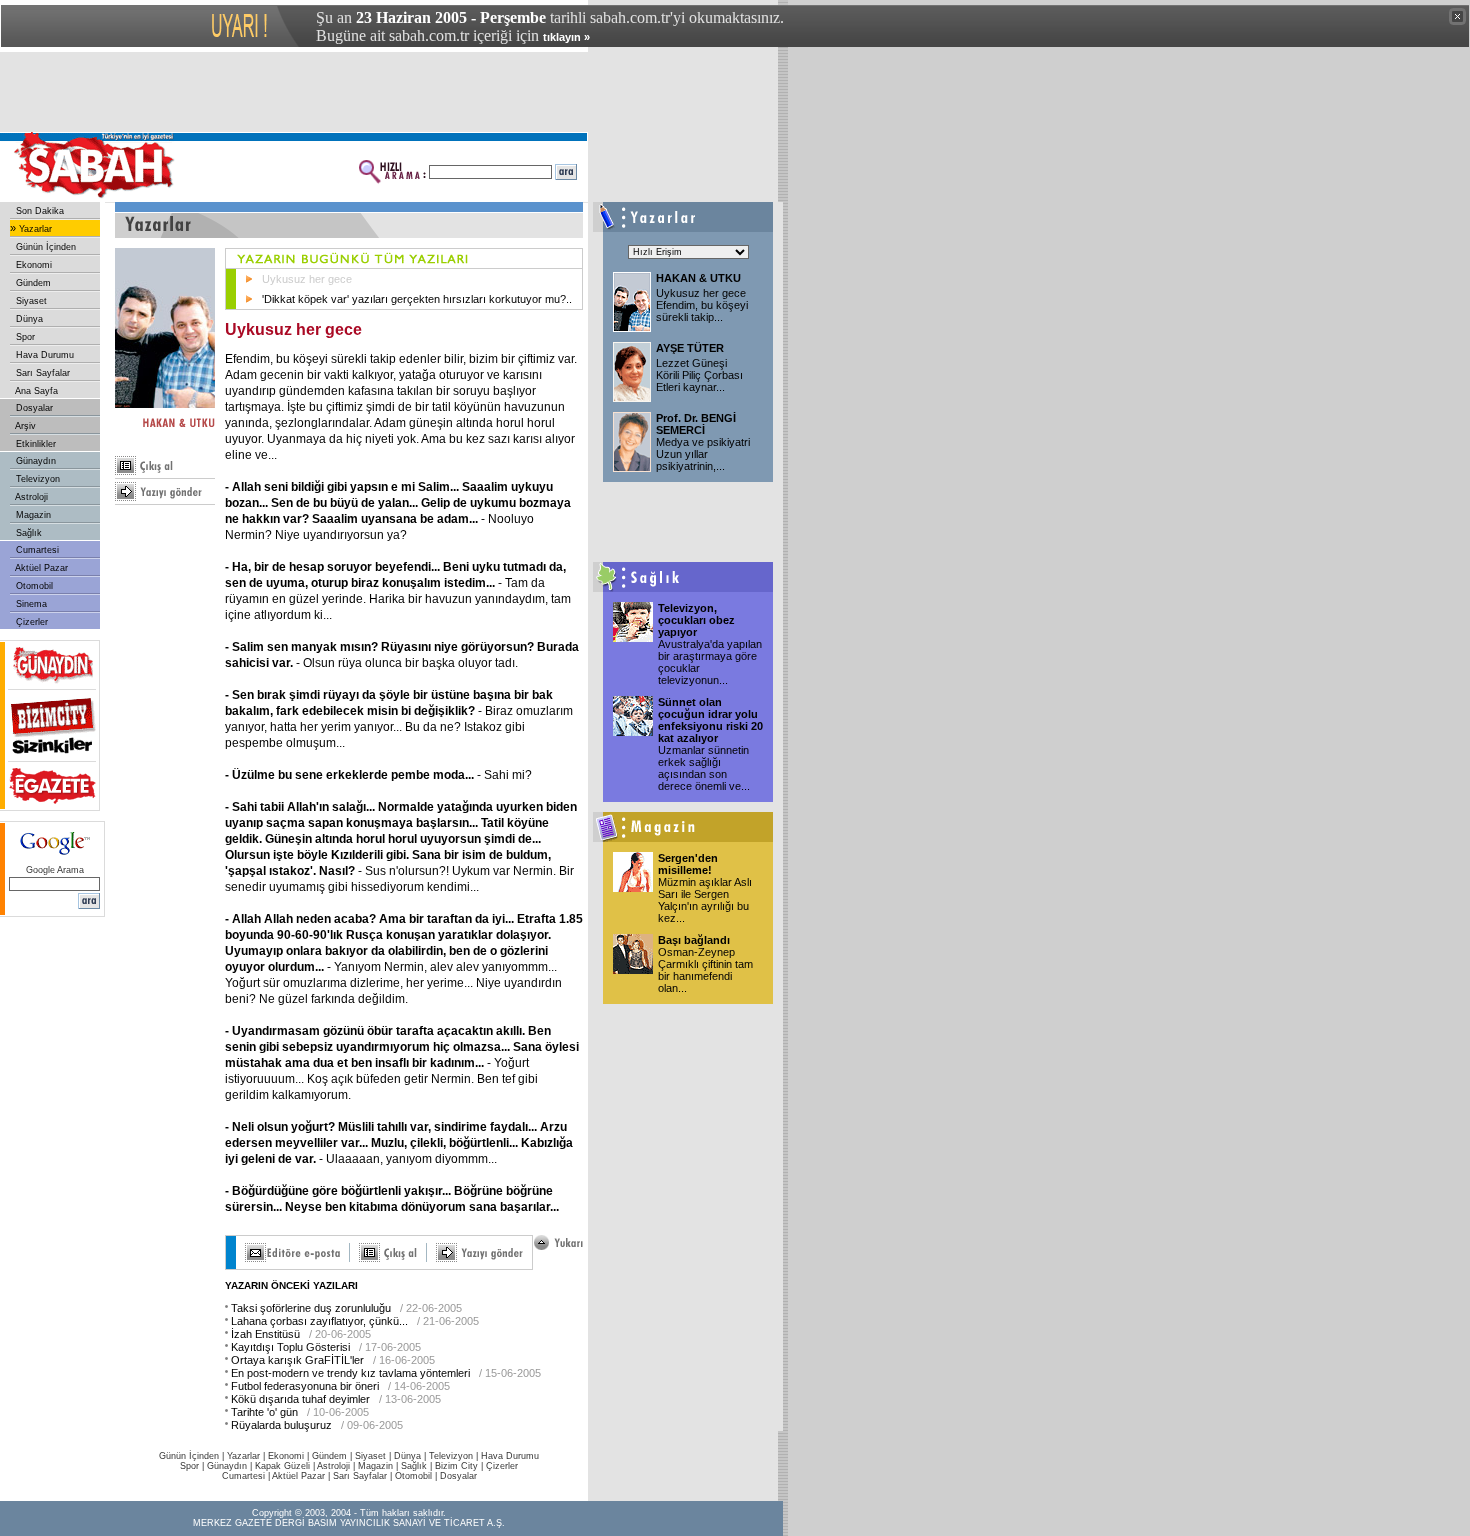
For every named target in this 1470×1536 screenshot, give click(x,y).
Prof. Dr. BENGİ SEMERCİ (696, 424)
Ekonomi (32, 265)
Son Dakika (38, 211)
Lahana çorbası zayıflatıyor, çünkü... (319, 1321)
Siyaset (30, 301)
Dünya (28, 319)
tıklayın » (566, 37)
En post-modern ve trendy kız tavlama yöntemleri (350, 1373)
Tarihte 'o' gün (264, 1412)
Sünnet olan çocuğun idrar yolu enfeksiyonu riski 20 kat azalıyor (710, 720)
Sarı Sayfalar (41, 373)
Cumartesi (36, 550)
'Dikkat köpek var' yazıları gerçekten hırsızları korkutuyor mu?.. (417, 299)
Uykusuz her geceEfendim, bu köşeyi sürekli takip (702, 305)
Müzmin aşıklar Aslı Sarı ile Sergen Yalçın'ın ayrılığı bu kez (705, 900)
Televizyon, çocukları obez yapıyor (696, 620)
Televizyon (36, 479)
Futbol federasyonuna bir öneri (305, 1386)
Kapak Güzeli (282, 1466)
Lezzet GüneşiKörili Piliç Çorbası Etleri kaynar (699, 375)
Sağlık (27, 533)
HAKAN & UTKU (698, 278)
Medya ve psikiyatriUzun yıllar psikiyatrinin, (703, 454)
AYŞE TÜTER (690, 348)
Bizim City (456, 1466)
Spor (24, 337)
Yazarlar (34, 229)
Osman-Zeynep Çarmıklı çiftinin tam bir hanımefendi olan (705, 970)
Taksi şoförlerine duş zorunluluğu (311, 1308)
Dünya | (411, 1456)
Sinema (30, 604)
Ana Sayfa (35, 391)
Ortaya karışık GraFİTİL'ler (297, 1360)
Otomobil (33, 586)
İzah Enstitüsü (265, 1334)
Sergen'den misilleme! (688, 864)
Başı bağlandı (694, 940)
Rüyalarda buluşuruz (281, 1425)
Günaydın (34, 461)
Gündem (32, 283)
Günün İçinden (44, 247)
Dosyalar (33, 408)
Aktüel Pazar (40, 568)
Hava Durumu (43, 355)
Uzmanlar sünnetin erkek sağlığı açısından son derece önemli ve (704, 768)
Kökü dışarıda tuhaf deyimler (300, 1399)
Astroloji (30, 497)
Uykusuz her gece (307, 279)
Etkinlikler (34, 444)
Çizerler (30, 622)
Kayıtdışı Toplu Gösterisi (290, 1347)
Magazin (32, 515)
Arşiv (24, 426)
